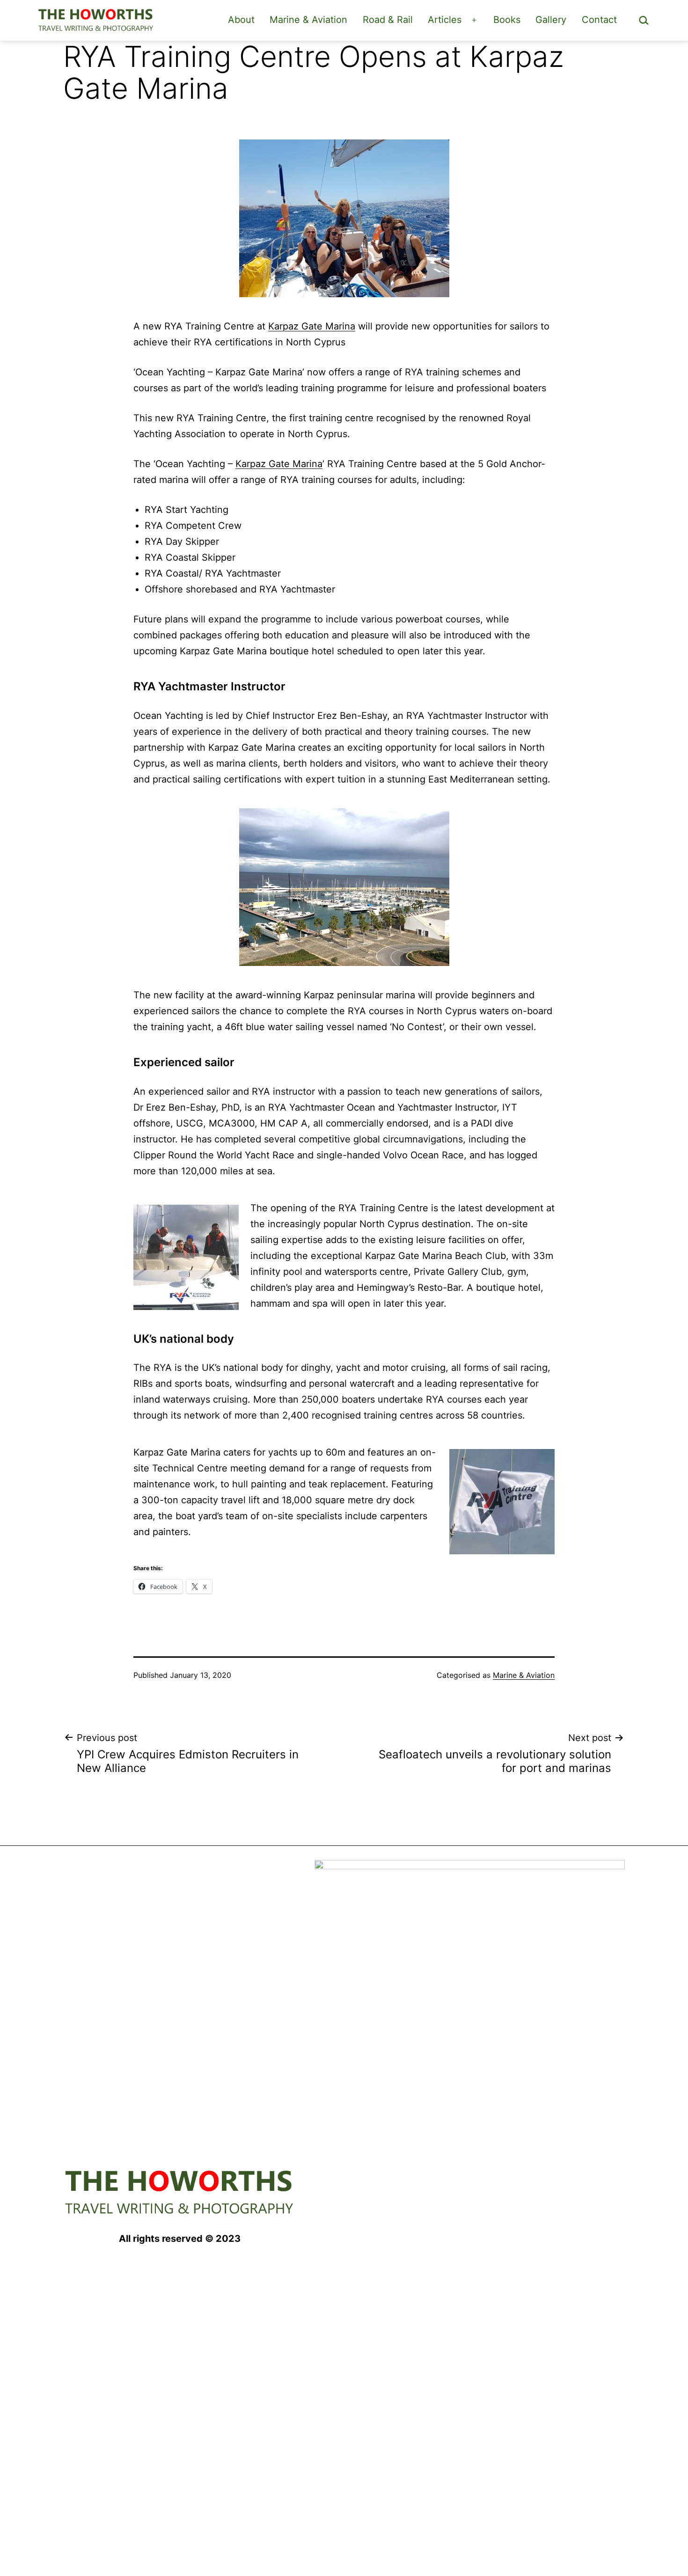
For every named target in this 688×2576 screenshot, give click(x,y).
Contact (599, 20)
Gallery (551, 20)
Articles (445, 20)
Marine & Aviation (308, 20)
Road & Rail (388, 20)
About (241, 20)
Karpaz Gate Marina (312, 326)
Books (507, 20)
